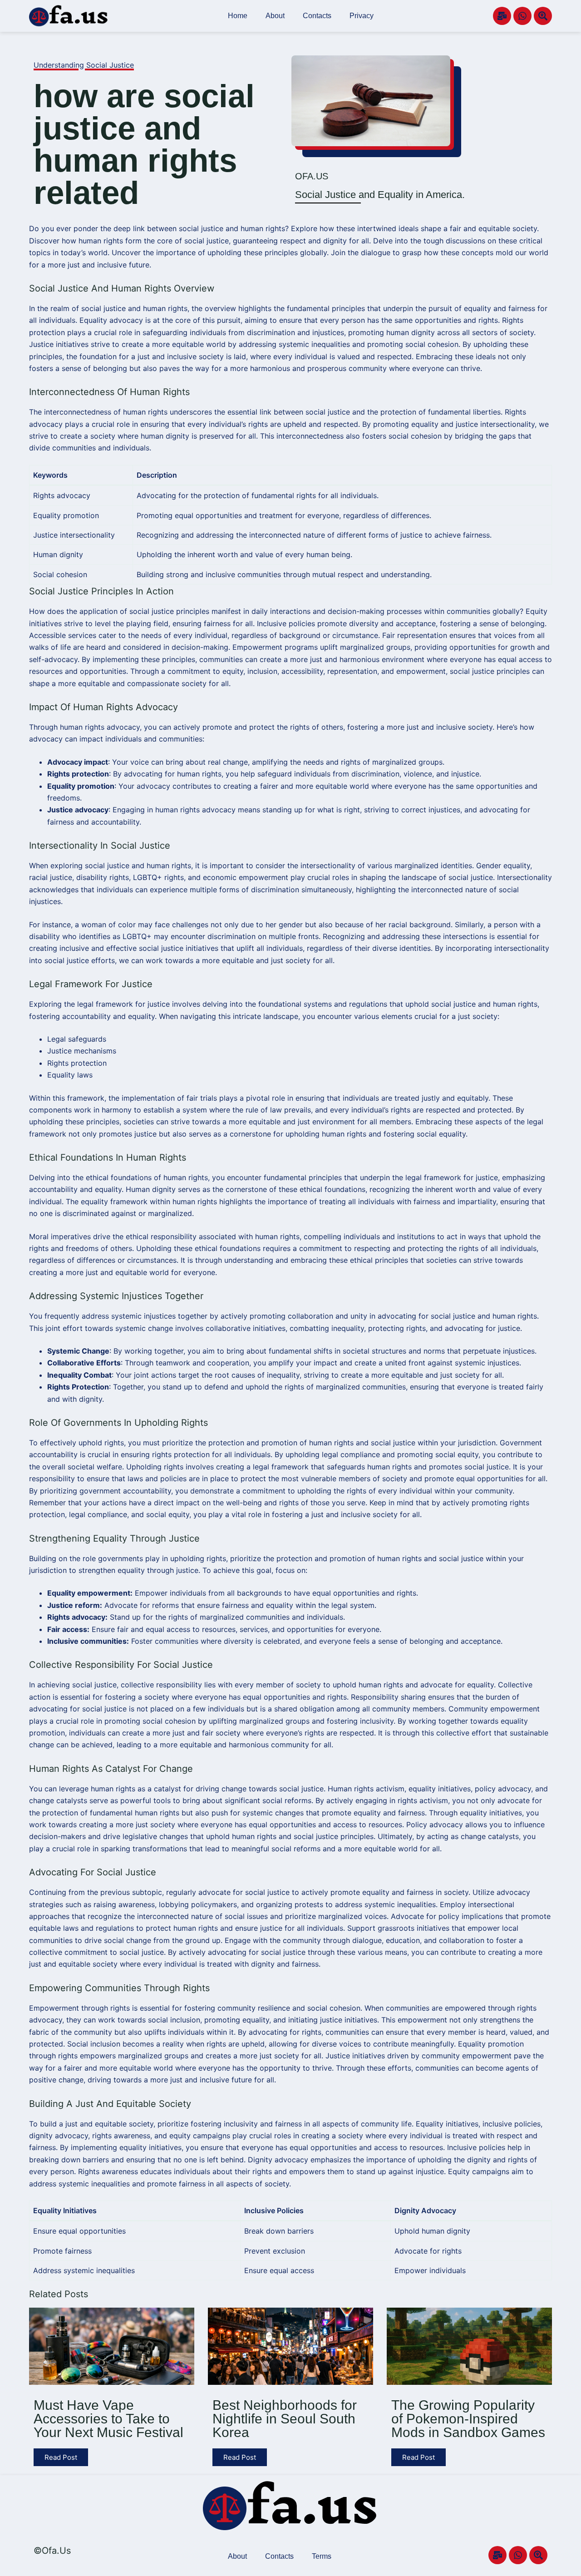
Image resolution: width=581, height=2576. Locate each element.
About (275, 16)
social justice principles (169, 611)
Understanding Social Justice (84, 65)
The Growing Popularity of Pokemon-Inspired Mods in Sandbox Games (468, 2419)
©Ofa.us (52, 2551)
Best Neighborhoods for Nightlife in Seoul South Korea (285, 2419)
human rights (165, 308)
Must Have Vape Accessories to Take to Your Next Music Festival (108, 2419)
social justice (328, 412)
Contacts (317, 16)
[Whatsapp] (522, 16)
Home (238, 16)
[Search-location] (543, 16)
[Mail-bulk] (502, 16)
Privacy (362, 16)
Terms (322, 2556)
